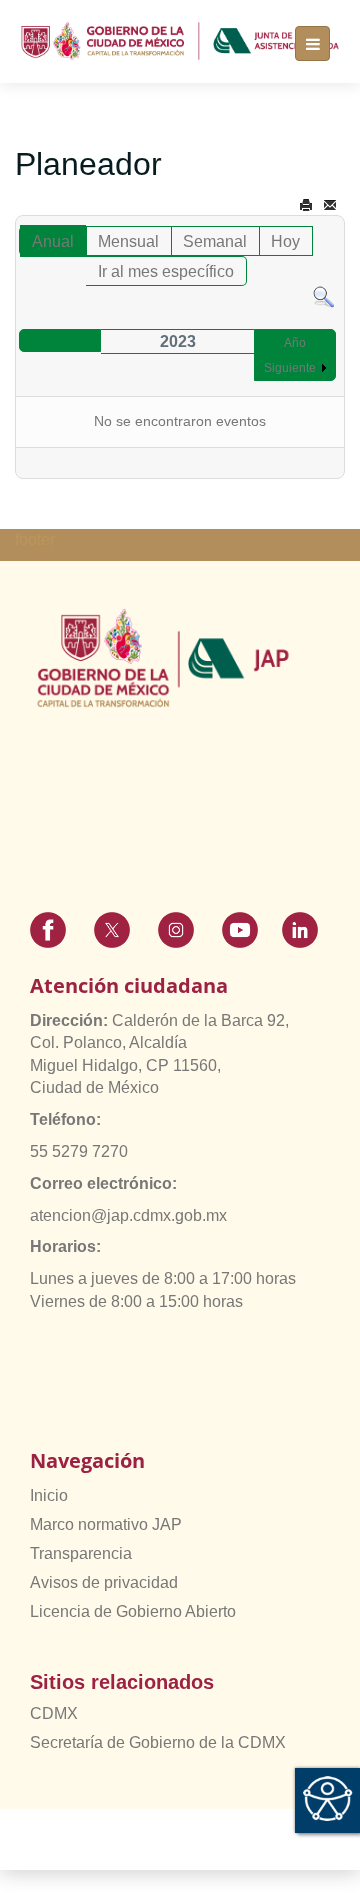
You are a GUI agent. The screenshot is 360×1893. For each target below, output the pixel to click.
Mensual (128, 241)
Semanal (215, 241)
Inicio (49, 1495)
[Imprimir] (306, 205)
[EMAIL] (330, 205)
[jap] (180, 41)
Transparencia (81, 1553)
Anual (53, 241)
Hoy (285, 241)
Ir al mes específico (166, 271)
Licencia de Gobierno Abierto (133, 1611)
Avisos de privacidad (104, 1582)
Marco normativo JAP (106, 1524)
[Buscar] (323, 296)
